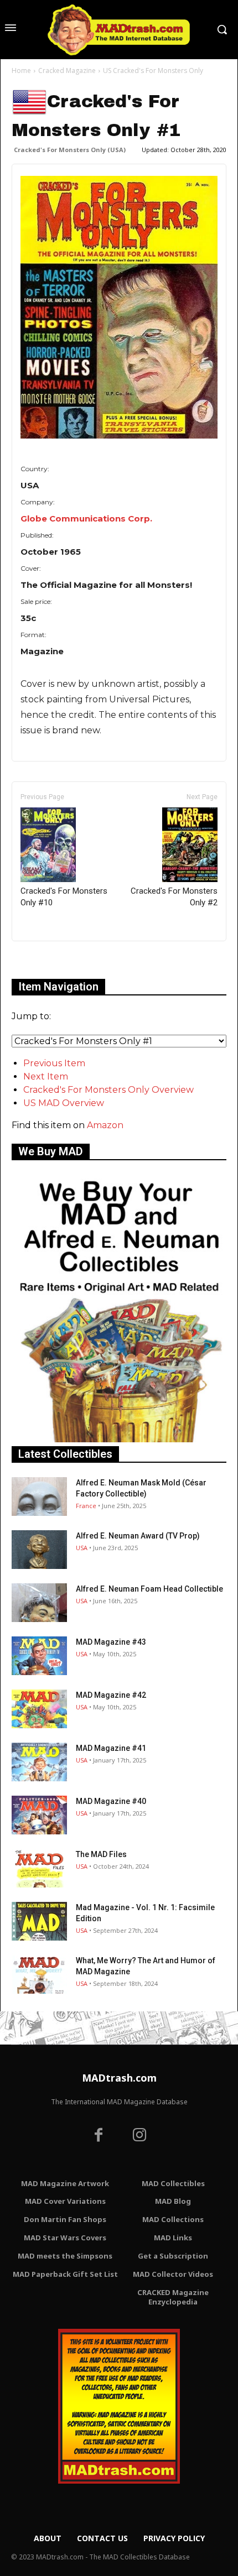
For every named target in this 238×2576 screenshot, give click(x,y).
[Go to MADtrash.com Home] (119, 30)
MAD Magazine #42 (111, 1695)
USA (82, 1548)
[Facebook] (99, 2136)
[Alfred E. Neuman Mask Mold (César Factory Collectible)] (39, 1496)
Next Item (46, 1076)
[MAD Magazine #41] (39, 1762)
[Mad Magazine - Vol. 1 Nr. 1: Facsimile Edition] (39, 1921)
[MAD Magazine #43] (39, 1656)
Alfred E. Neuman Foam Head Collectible (149, 1589)
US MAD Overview (64, 1103)
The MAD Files (101, 1854)
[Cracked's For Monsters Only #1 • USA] (119, 307)
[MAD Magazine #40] (39, 1815)
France (86, 1506)
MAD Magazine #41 (111, 1748)
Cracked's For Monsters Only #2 (174, 897)
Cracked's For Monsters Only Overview (108, 1090)
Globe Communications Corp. (86, 518)
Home (21, 71)
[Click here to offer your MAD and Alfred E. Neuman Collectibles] (119, 1439)
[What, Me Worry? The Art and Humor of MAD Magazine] (39, 1974)
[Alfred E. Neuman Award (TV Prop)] (39, 1550)
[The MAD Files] (39, 1868)
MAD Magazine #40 (111, 1801)
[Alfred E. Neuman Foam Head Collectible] (39, 1603)
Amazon (105, 1125)
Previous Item (54, 1063)
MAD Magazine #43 (111, 1642)
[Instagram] (139, 2136)
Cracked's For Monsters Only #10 (64, 897)
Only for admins (50, 960)
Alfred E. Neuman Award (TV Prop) (138, 1536)
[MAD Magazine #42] (39, 1709)
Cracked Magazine (67, 71)
